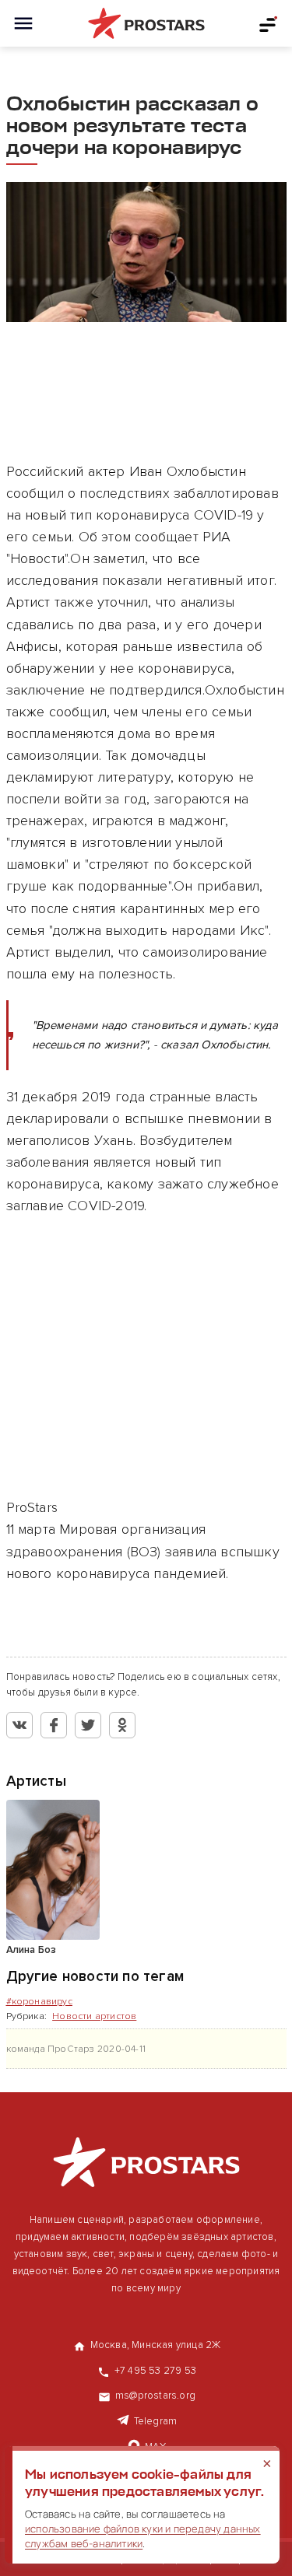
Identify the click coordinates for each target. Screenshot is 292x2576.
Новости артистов (94, 2016)
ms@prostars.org (155, 2396)
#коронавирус (39, 2002)
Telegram (156, 2421)
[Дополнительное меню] (269, 23)
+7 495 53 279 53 (155, 2371)
